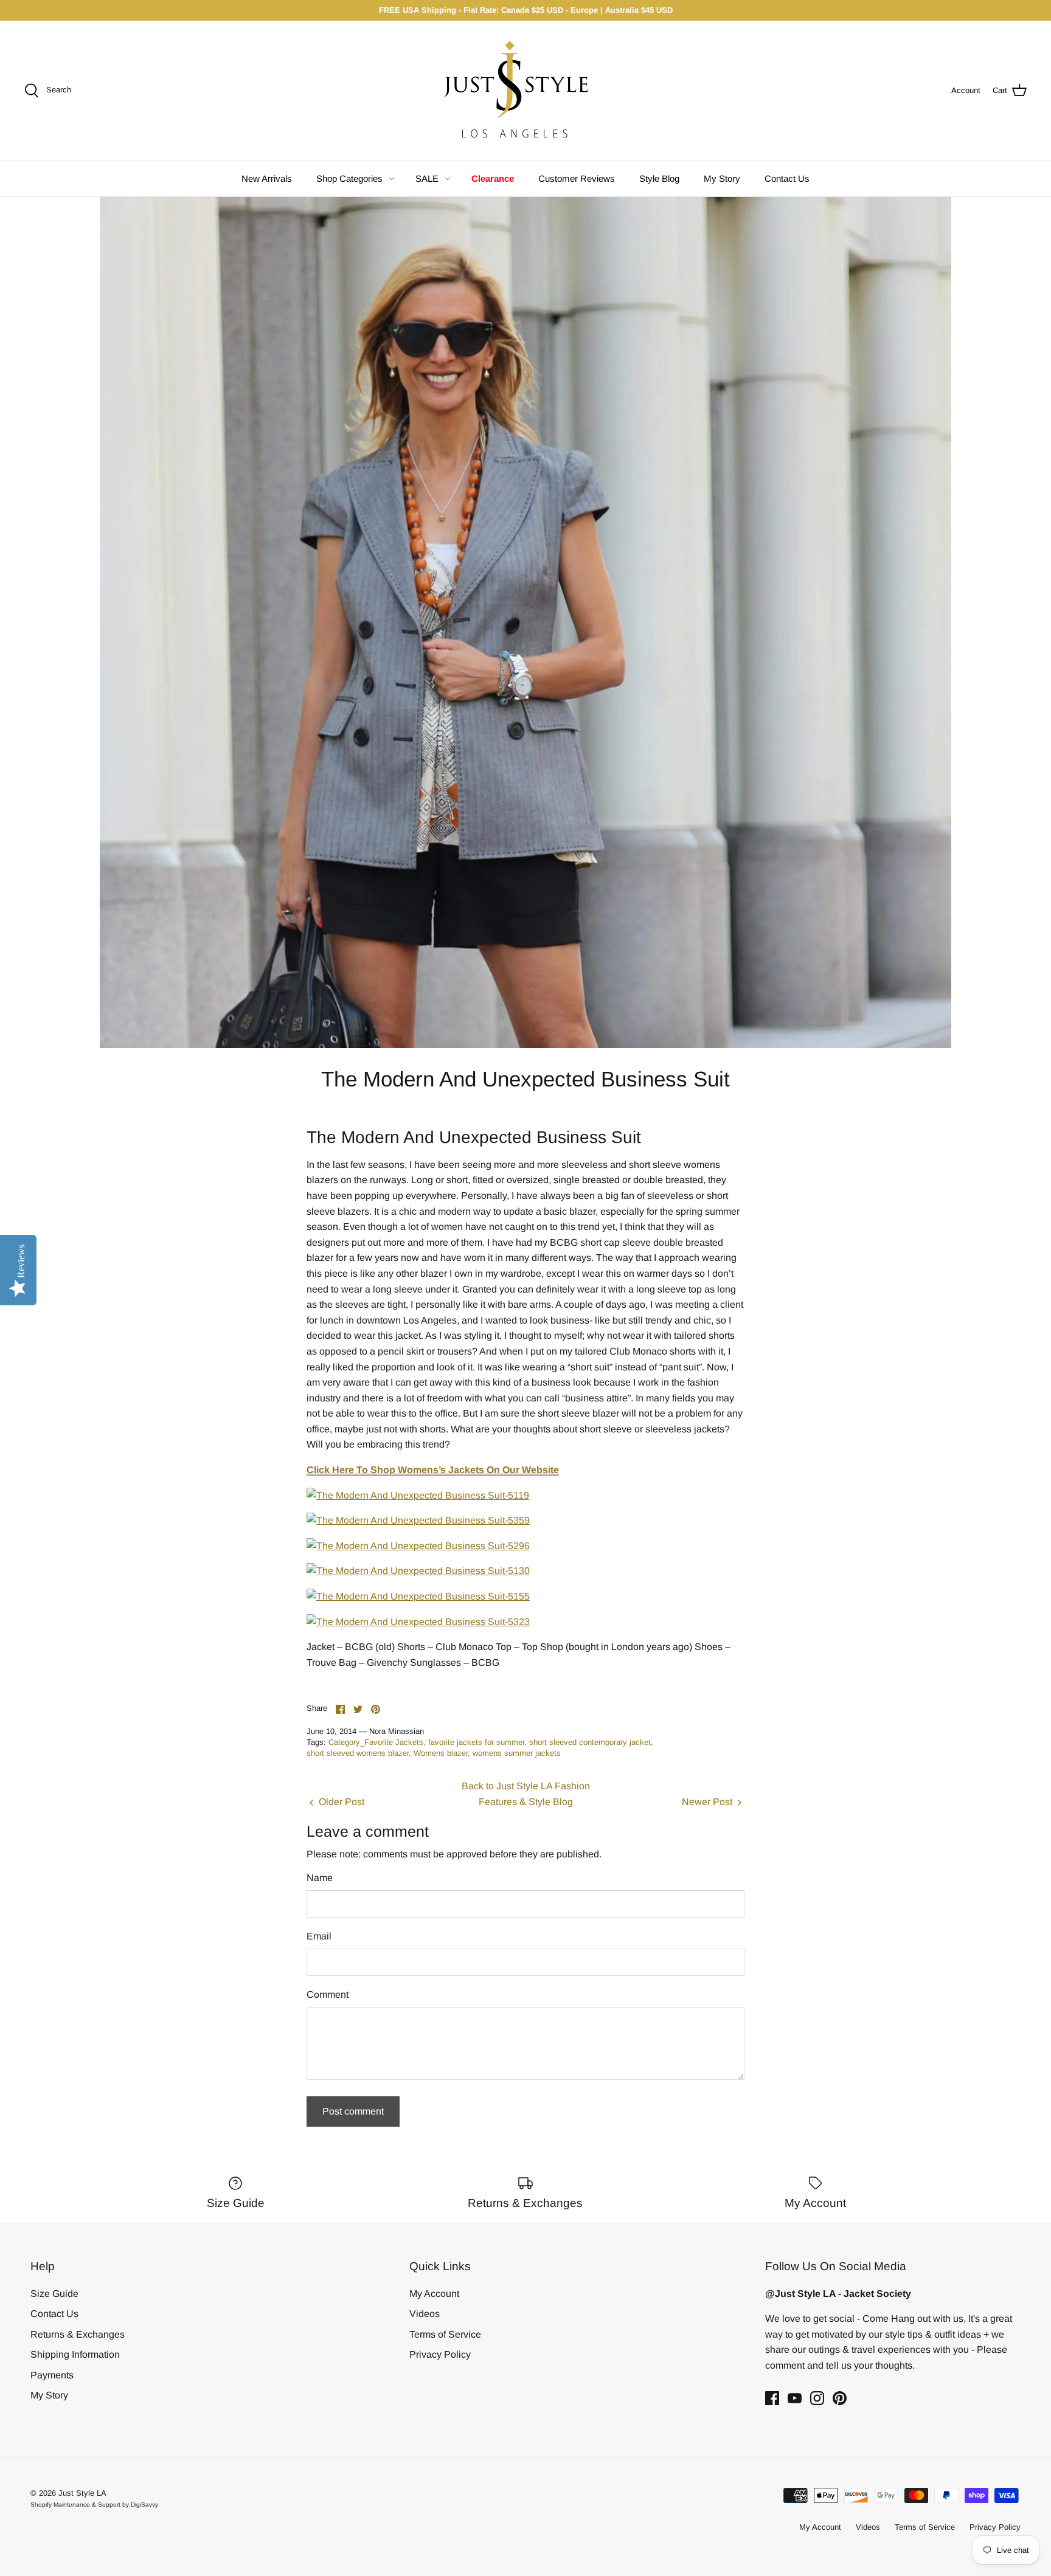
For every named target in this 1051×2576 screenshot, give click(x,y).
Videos (425, 2314)
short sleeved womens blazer (358, 1753)
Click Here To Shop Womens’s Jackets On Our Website (433, 1470)
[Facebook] (772, 2398)
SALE (427, 178)
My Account (434, 2294)
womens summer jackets (517, 1753)
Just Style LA (82, 2493)
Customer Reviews (577, 178)
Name (320, 1878)
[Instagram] (817, 2398)
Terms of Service (445, 2334)
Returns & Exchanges (78, 2334)
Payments (52, 2375)
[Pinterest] (840, 2398)
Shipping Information (75, 2354)
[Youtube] (795, 2398)
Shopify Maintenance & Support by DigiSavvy (94, 2505)
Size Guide (54, 2294)
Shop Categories (349, 178)
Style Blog (659, 178)
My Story (722, 178)
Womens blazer (441, 1753)
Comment (328, 1994)
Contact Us (787, 178)
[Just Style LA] (525, 91)
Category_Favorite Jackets (376, 1742)
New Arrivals (267, 178)
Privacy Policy (440, 2354)
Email (319, 1936)
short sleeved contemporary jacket (590, 1742)
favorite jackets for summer (476, 1742)
